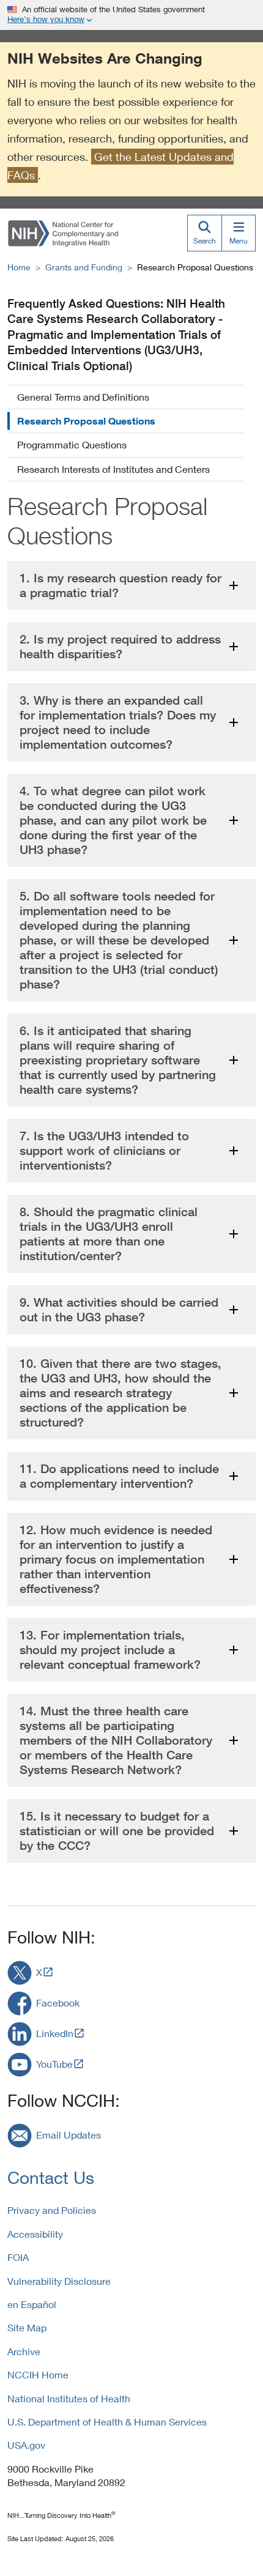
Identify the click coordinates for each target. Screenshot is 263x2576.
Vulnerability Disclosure (59, 2281)
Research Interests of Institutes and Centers (113, 469)
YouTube (54, 2064)
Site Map (27, 2327)
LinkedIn (55, 2033)
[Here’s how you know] (131, 15)
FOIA (18, 2257)
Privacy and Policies (52, 2210)
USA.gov (26, 2445)
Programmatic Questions (72, 444)
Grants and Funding (84, 267)
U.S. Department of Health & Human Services (107, 2422)
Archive (24, 2351)
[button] (131, 585)
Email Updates (69, 2135)
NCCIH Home (38, 2374)
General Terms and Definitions (83, 397)
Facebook (58, 2003)
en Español (32, 2304)
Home (19, 267)
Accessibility (35, 2234)
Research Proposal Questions (86, 421)
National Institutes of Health (69, 2398)
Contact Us (51, 2177)
